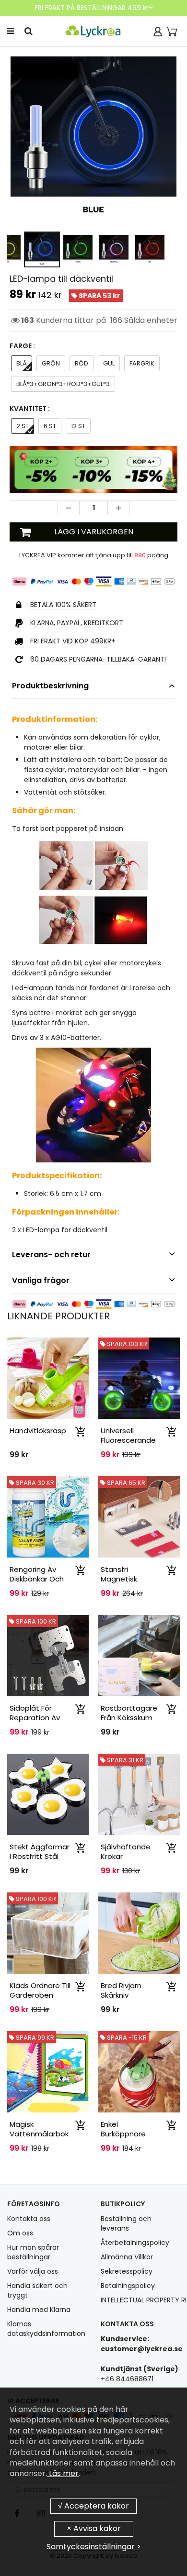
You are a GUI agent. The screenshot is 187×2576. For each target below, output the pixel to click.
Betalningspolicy (128, 2286)
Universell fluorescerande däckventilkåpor (129, 1440)
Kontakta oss (29, 2219)
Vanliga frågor (41, 1280)
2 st (23, 426)
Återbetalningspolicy (135, 2243)
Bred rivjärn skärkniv (121, 1990)
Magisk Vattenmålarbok (39, 2129)
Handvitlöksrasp (38, 1431)
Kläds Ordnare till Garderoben (40, 1990)
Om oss (20, 2233)
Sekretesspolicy (127, 2271)
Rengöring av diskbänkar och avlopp (37, 1579)
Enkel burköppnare (123, 2129)
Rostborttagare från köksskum (129, 1713)
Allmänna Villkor (127, 2257)
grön (51, 363)
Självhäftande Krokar (126, 1852)
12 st (78, 426)
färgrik (142, 363)
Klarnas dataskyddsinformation (46, 2329)
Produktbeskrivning (50, 686)
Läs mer (63, 2473)
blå (22, 363)
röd (82, 363)
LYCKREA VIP (38, 555)
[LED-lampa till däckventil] (93, 139)
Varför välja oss (33, 2271)
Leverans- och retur (51, 1255)
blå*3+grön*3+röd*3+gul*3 (63, 384)
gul (109, 363)
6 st (50, 426)
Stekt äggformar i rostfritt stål (40, 1852)
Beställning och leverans (126, 2223)
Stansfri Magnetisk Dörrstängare (124, 1579)
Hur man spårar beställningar (33, 2252)
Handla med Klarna (39, 2310)
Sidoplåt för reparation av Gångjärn (35, 1718)
